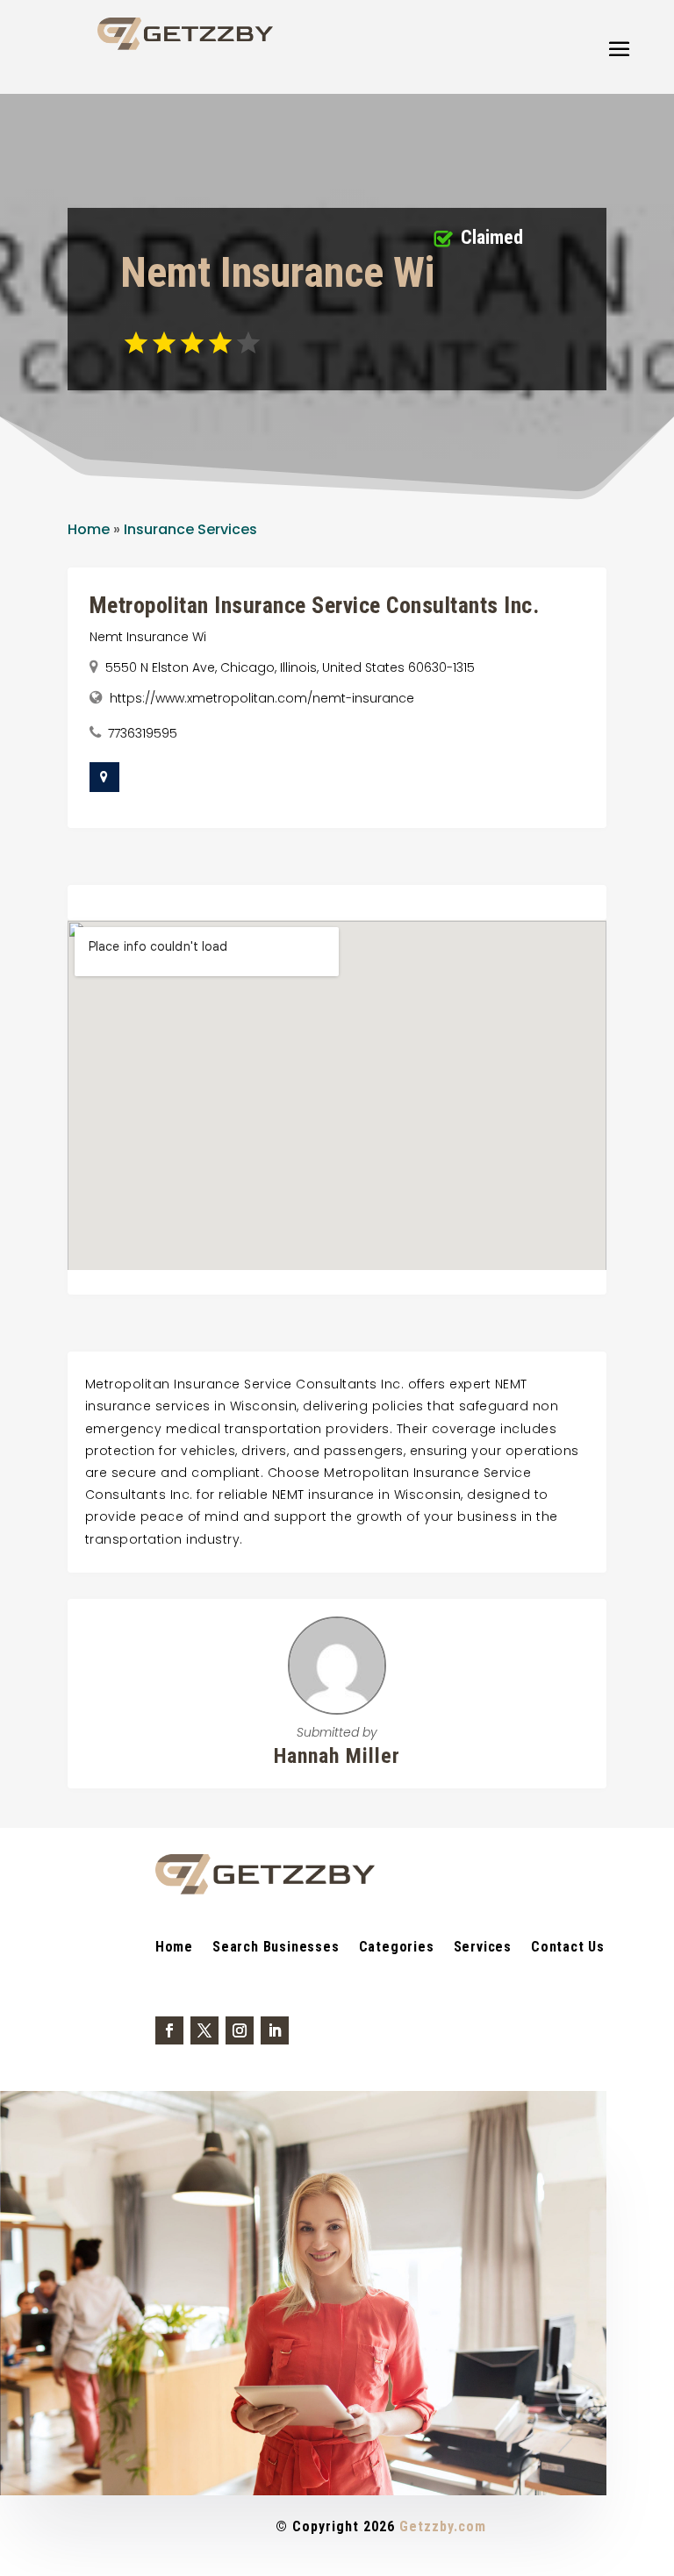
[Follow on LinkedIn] (275, 2030)
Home (89, 529)
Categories (397, 1948)
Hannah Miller (337, 1756)
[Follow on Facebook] (169, 2030)
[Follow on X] (204, 2030)
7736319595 (143, 733)
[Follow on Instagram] (240, 2030)
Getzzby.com (443, 2526)
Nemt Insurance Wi (148, 637)
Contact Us (568, 1948)
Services (483, 1948)
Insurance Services (190, 529)
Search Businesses (276, 1948)
